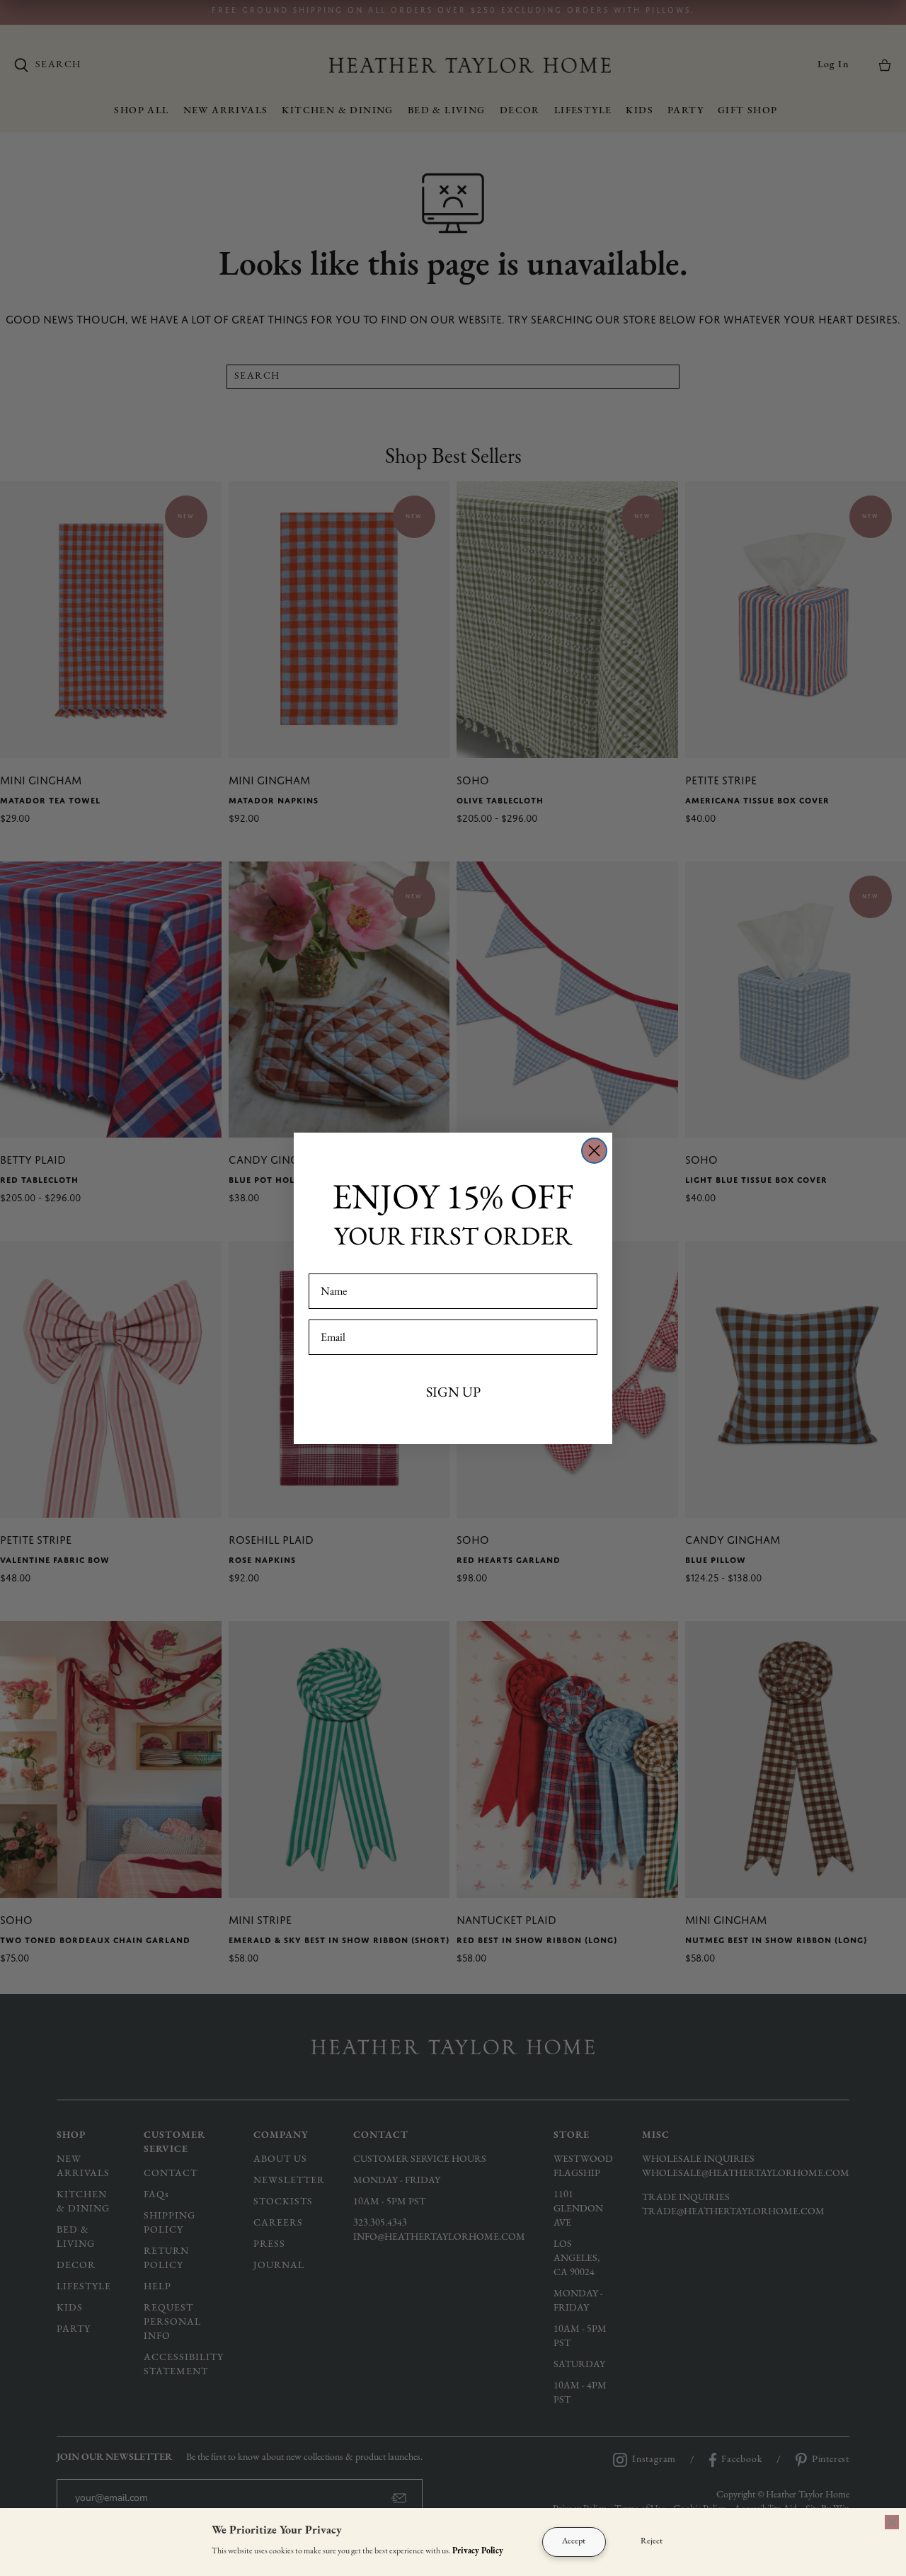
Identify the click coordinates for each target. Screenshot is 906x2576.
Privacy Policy (478, 2551)
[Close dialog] (594, 1151)
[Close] (892, 2522)
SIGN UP (453, 1392)
